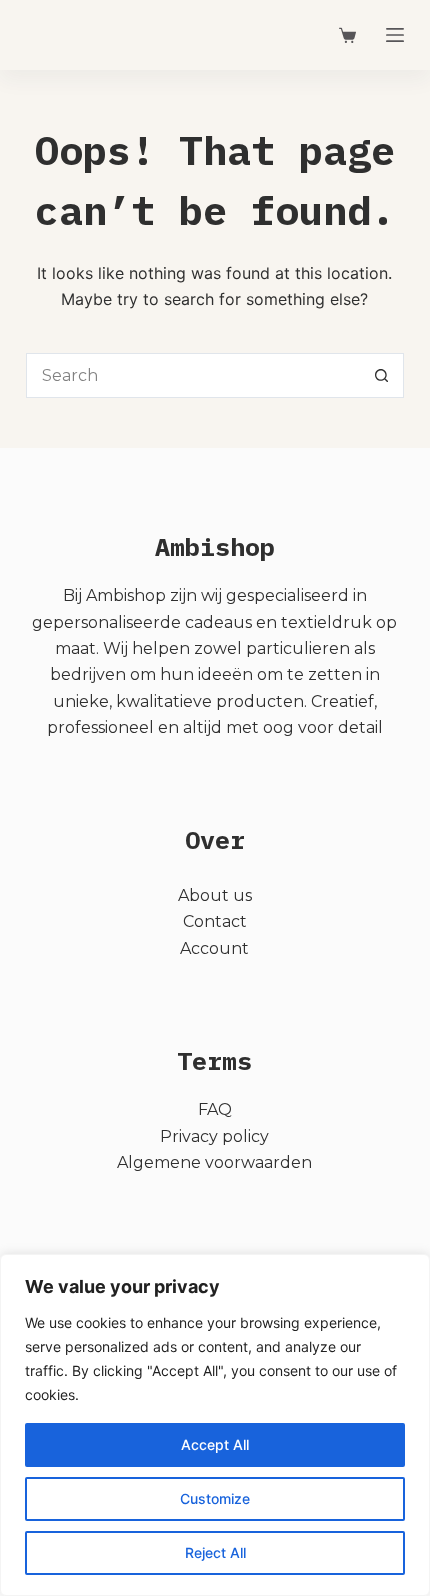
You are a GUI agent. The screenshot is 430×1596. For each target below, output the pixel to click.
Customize (215, 1498)
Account (214, 948)
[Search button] (381, 375)
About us (215, 895)
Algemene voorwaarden (214, 1162)
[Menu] (395, 35)
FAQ (215, 1109)
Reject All (215, 1552)
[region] (215, 1425)
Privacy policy (214, 1136)
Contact (215, 921)
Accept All (215, 1444)
